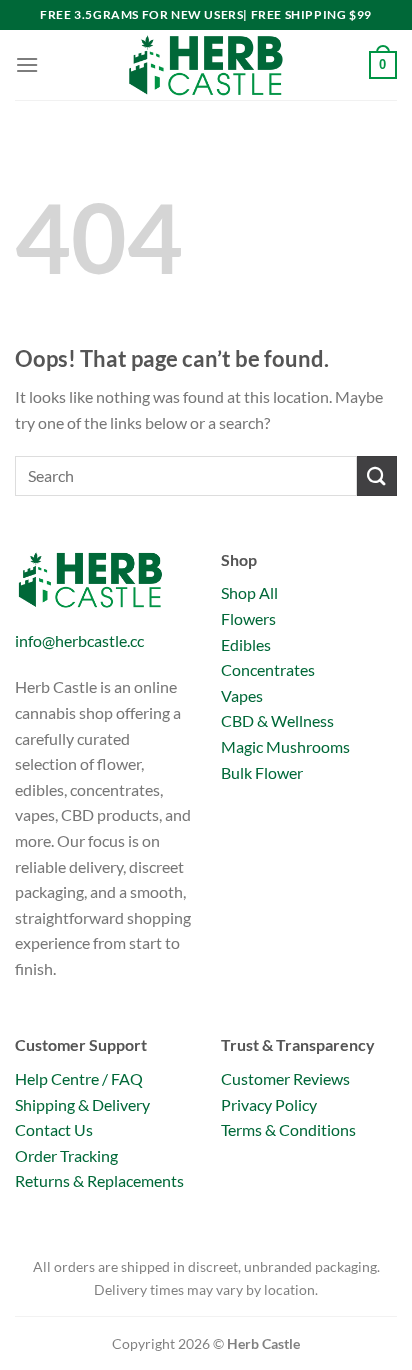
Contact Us (54, 1129)
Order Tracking (66, 1155)
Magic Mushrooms (285, 746)
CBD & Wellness (277, 720)
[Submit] (377, 475)
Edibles (246, 644)
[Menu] (27, 64)
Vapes (242, 695)
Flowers (248, 618)
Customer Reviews (285, 1078)
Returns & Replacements (99, 1180)
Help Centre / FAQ (79, 1078)
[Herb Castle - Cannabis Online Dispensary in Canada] (206, 65)
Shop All (249, 592)
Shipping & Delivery (82, 1104)
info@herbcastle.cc (79, 640)
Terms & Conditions (288, 1129)
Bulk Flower (262, 772)
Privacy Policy (269, 1104)
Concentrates (268, 669)
